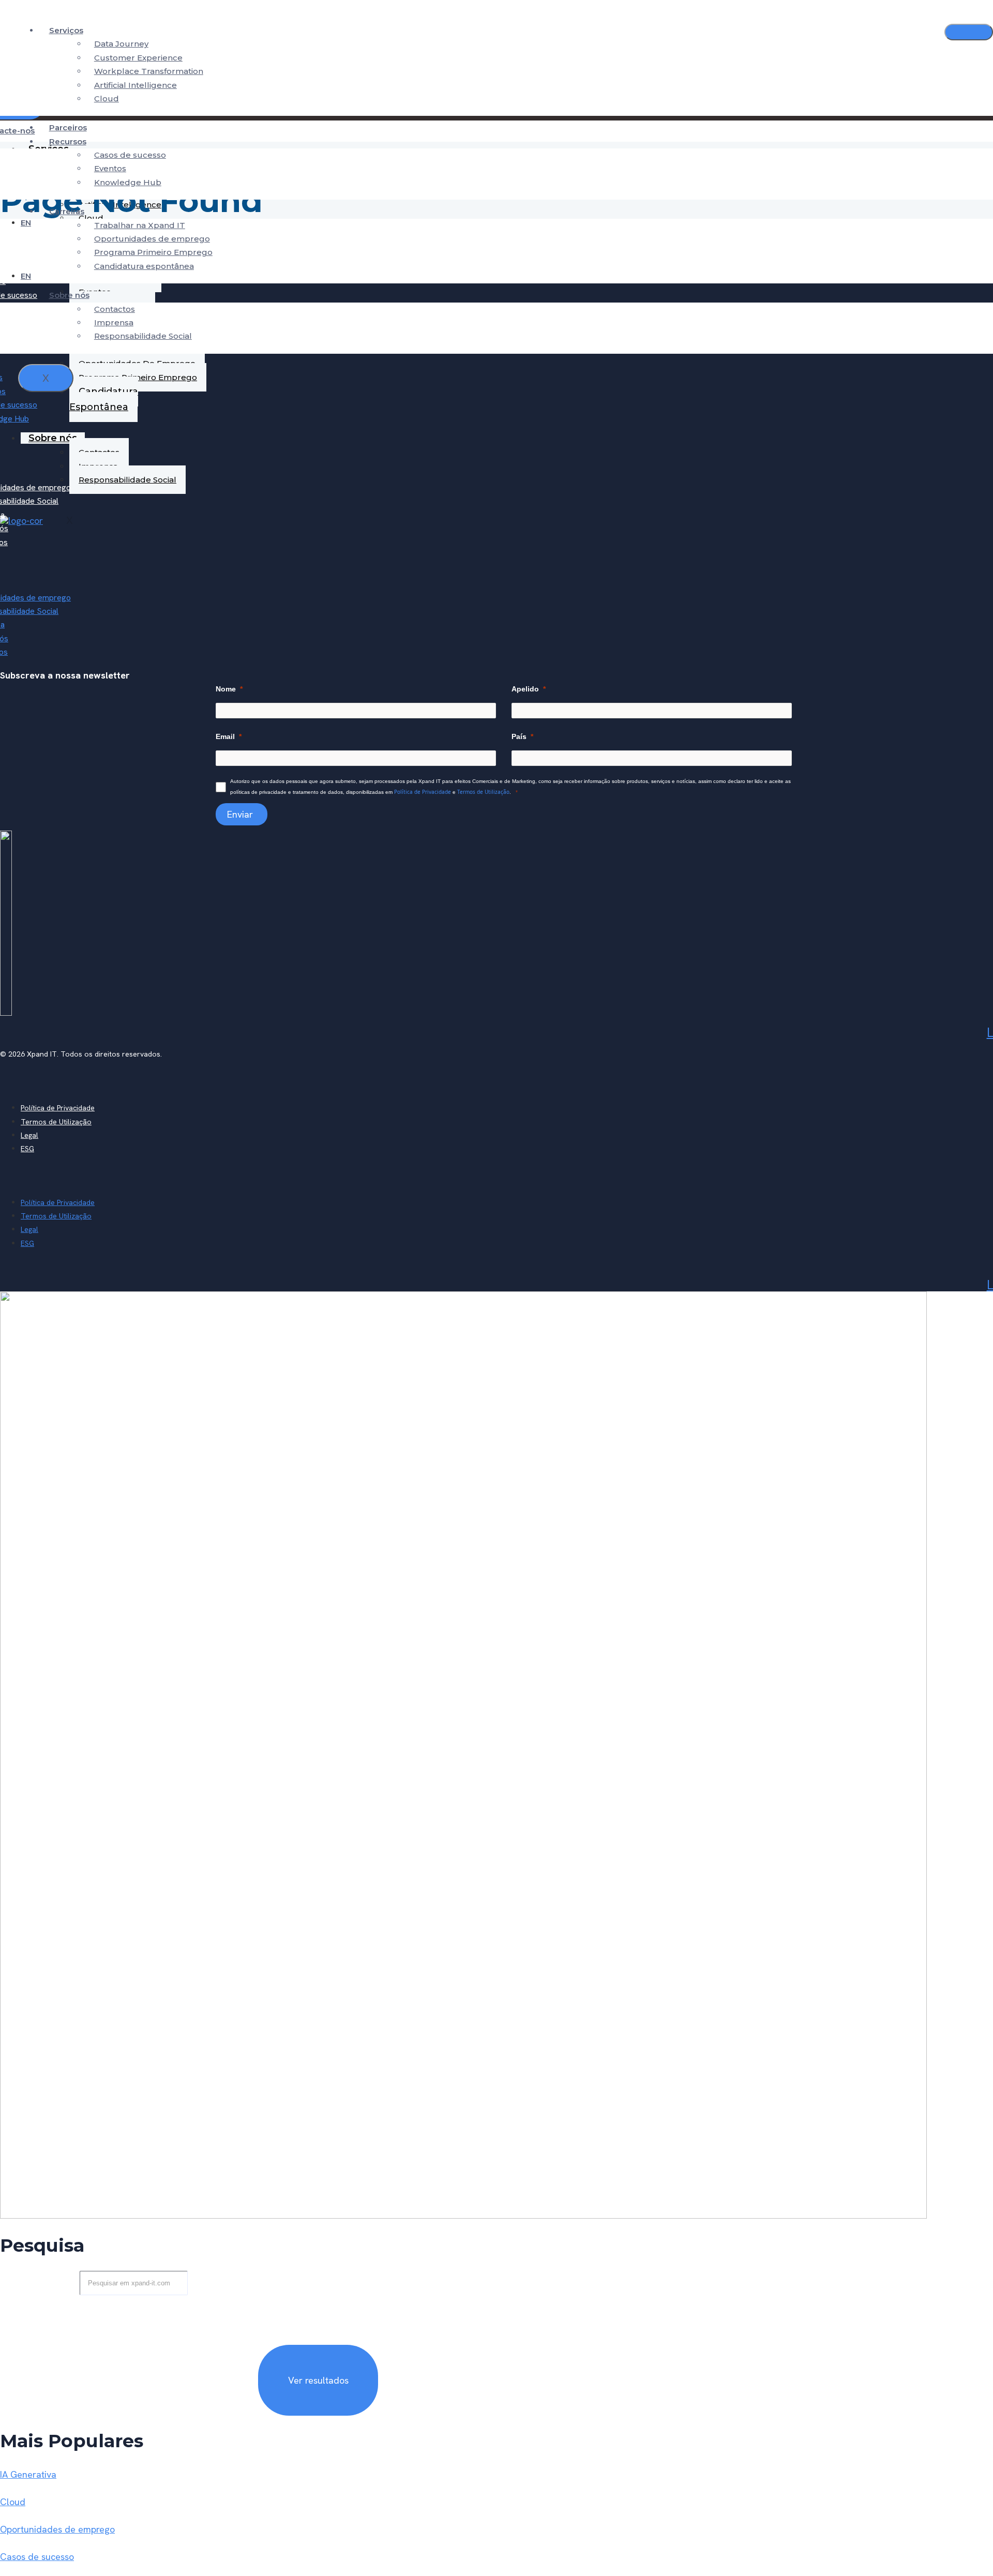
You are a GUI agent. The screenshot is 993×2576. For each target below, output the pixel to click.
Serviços (66, 30)
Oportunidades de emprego (152, 239)
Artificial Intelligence (136, 85)
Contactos (115, 309)
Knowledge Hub (128, 182)
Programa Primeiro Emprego (153, 252)
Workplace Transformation (149, 71)
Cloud (107, 99)
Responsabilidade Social (143, 336)
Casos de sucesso (130, 155)
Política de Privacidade (423, 792)
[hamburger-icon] (969, 32)
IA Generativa (28, 2474)
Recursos (68, 141)
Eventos (110, 168)
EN (26, 223)
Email (225, 736)
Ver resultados (318, 2380)
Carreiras (67, 211)
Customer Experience (138, 58)
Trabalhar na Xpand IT (140, 225)
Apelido (525, 689)
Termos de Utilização (483, 792)
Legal (29, 1135)
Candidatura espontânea (144, 266)
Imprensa (114, 322)
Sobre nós (69, 295)
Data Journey (121, 44)
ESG (27, 1149)
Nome (226, 689)
